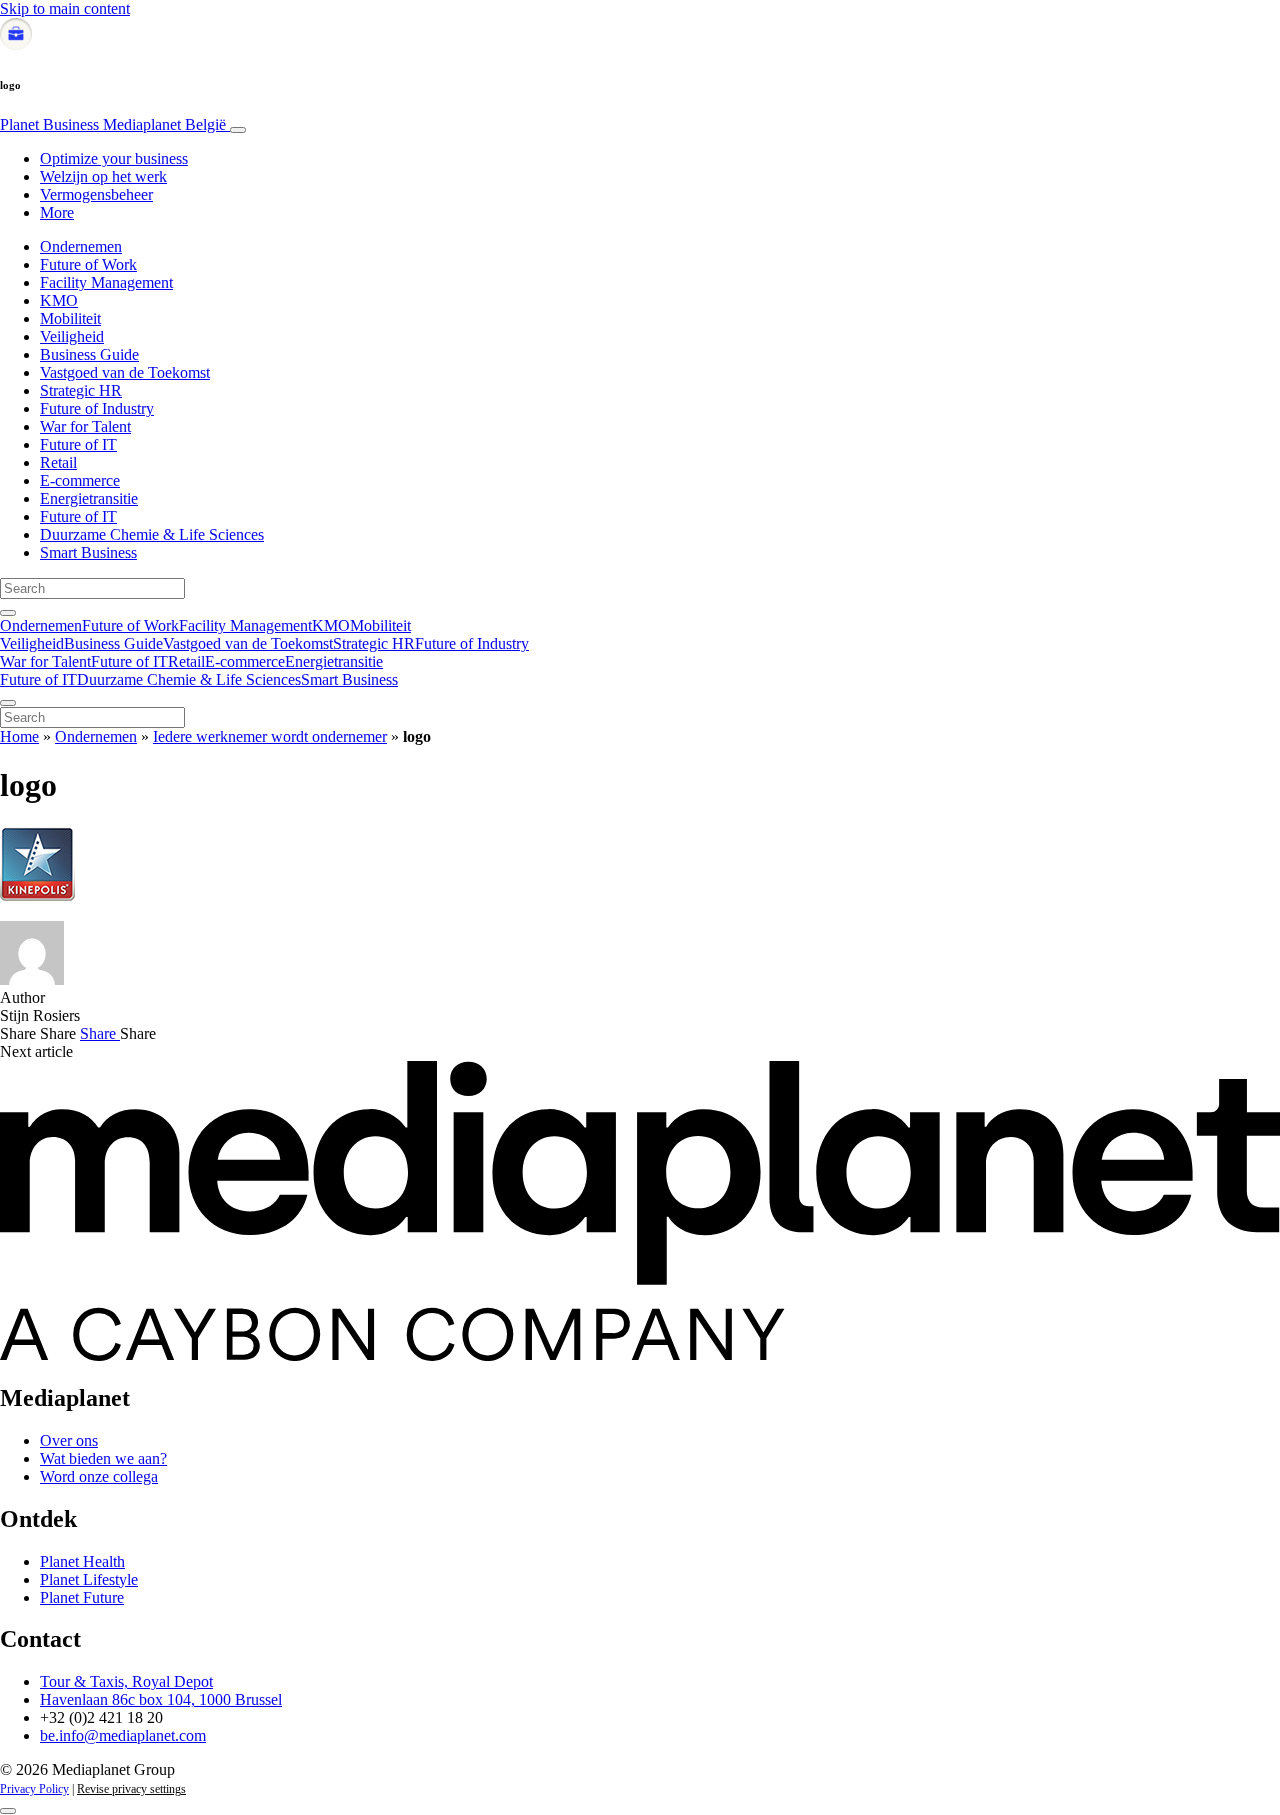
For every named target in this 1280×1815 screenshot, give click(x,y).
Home (19, 736)
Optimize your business (114, 158)
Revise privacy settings (131, 1789)
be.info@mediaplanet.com (123, 1735)
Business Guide (89, 354)
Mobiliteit (70, 318)
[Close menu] (8, 703)
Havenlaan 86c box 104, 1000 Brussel (161, 1699)
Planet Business (113, 124)
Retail (58, 462)
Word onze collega (99, 1476)
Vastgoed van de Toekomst (125, 372)
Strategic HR (81, 390)
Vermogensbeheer (96, 194)
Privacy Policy (34, 1789)
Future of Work (88, 264)
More (57, 212)
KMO (59, 300)
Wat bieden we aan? (103, 1458)
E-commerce (80, 480)
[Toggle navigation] (238, 130)
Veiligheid (72, 336)
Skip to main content (65, 8)
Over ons (69, 1440)
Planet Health (82, 1561)
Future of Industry (97, 408)
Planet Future (82, 1597)
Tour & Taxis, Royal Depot (126, 1681)
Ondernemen (81, 246)
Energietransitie (89, 498)
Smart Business (88, 552)
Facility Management (106, 282)
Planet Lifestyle (89, 1579)
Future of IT (78, 444)
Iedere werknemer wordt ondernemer (270, 736)
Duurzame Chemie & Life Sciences (152, 534)
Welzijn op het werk (103, 176)
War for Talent (85, 426)
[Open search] (8, 613)
